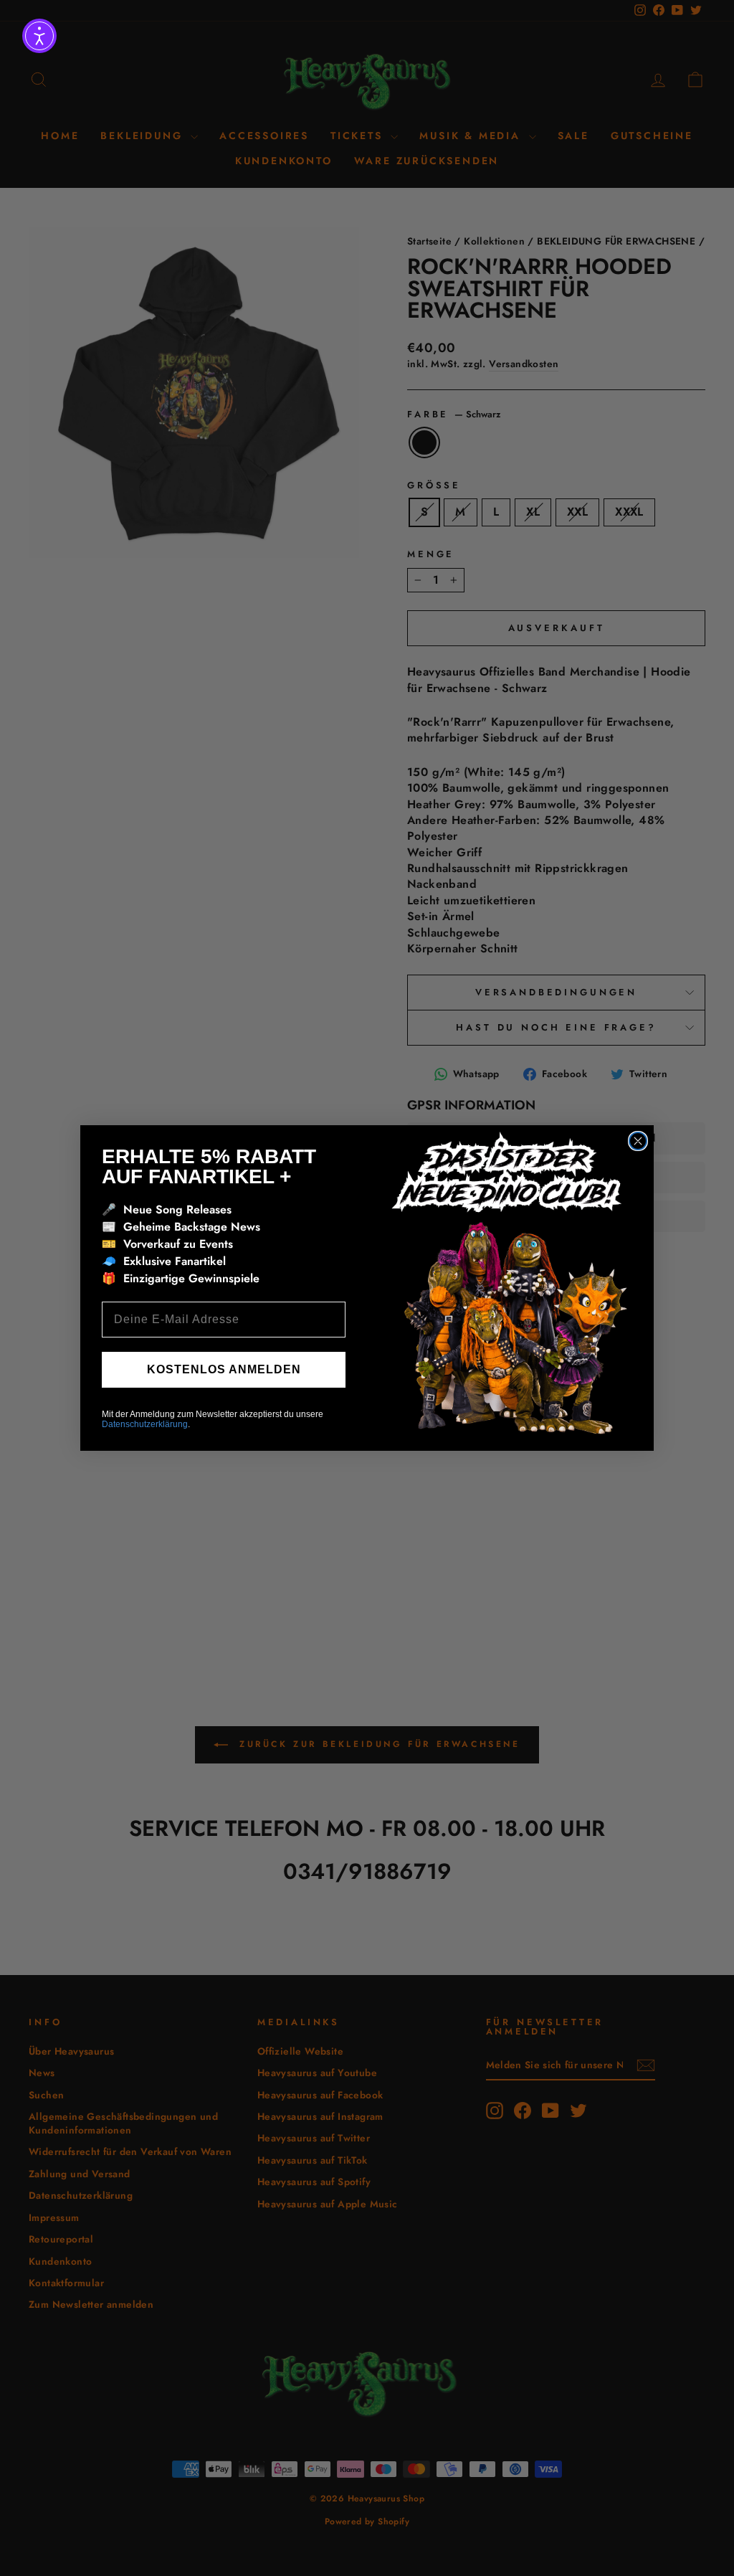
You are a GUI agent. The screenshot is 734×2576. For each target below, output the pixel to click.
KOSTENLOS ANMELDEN (224, 1369)
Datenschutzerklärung (145, 1424)
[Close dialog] (638, 1141)
